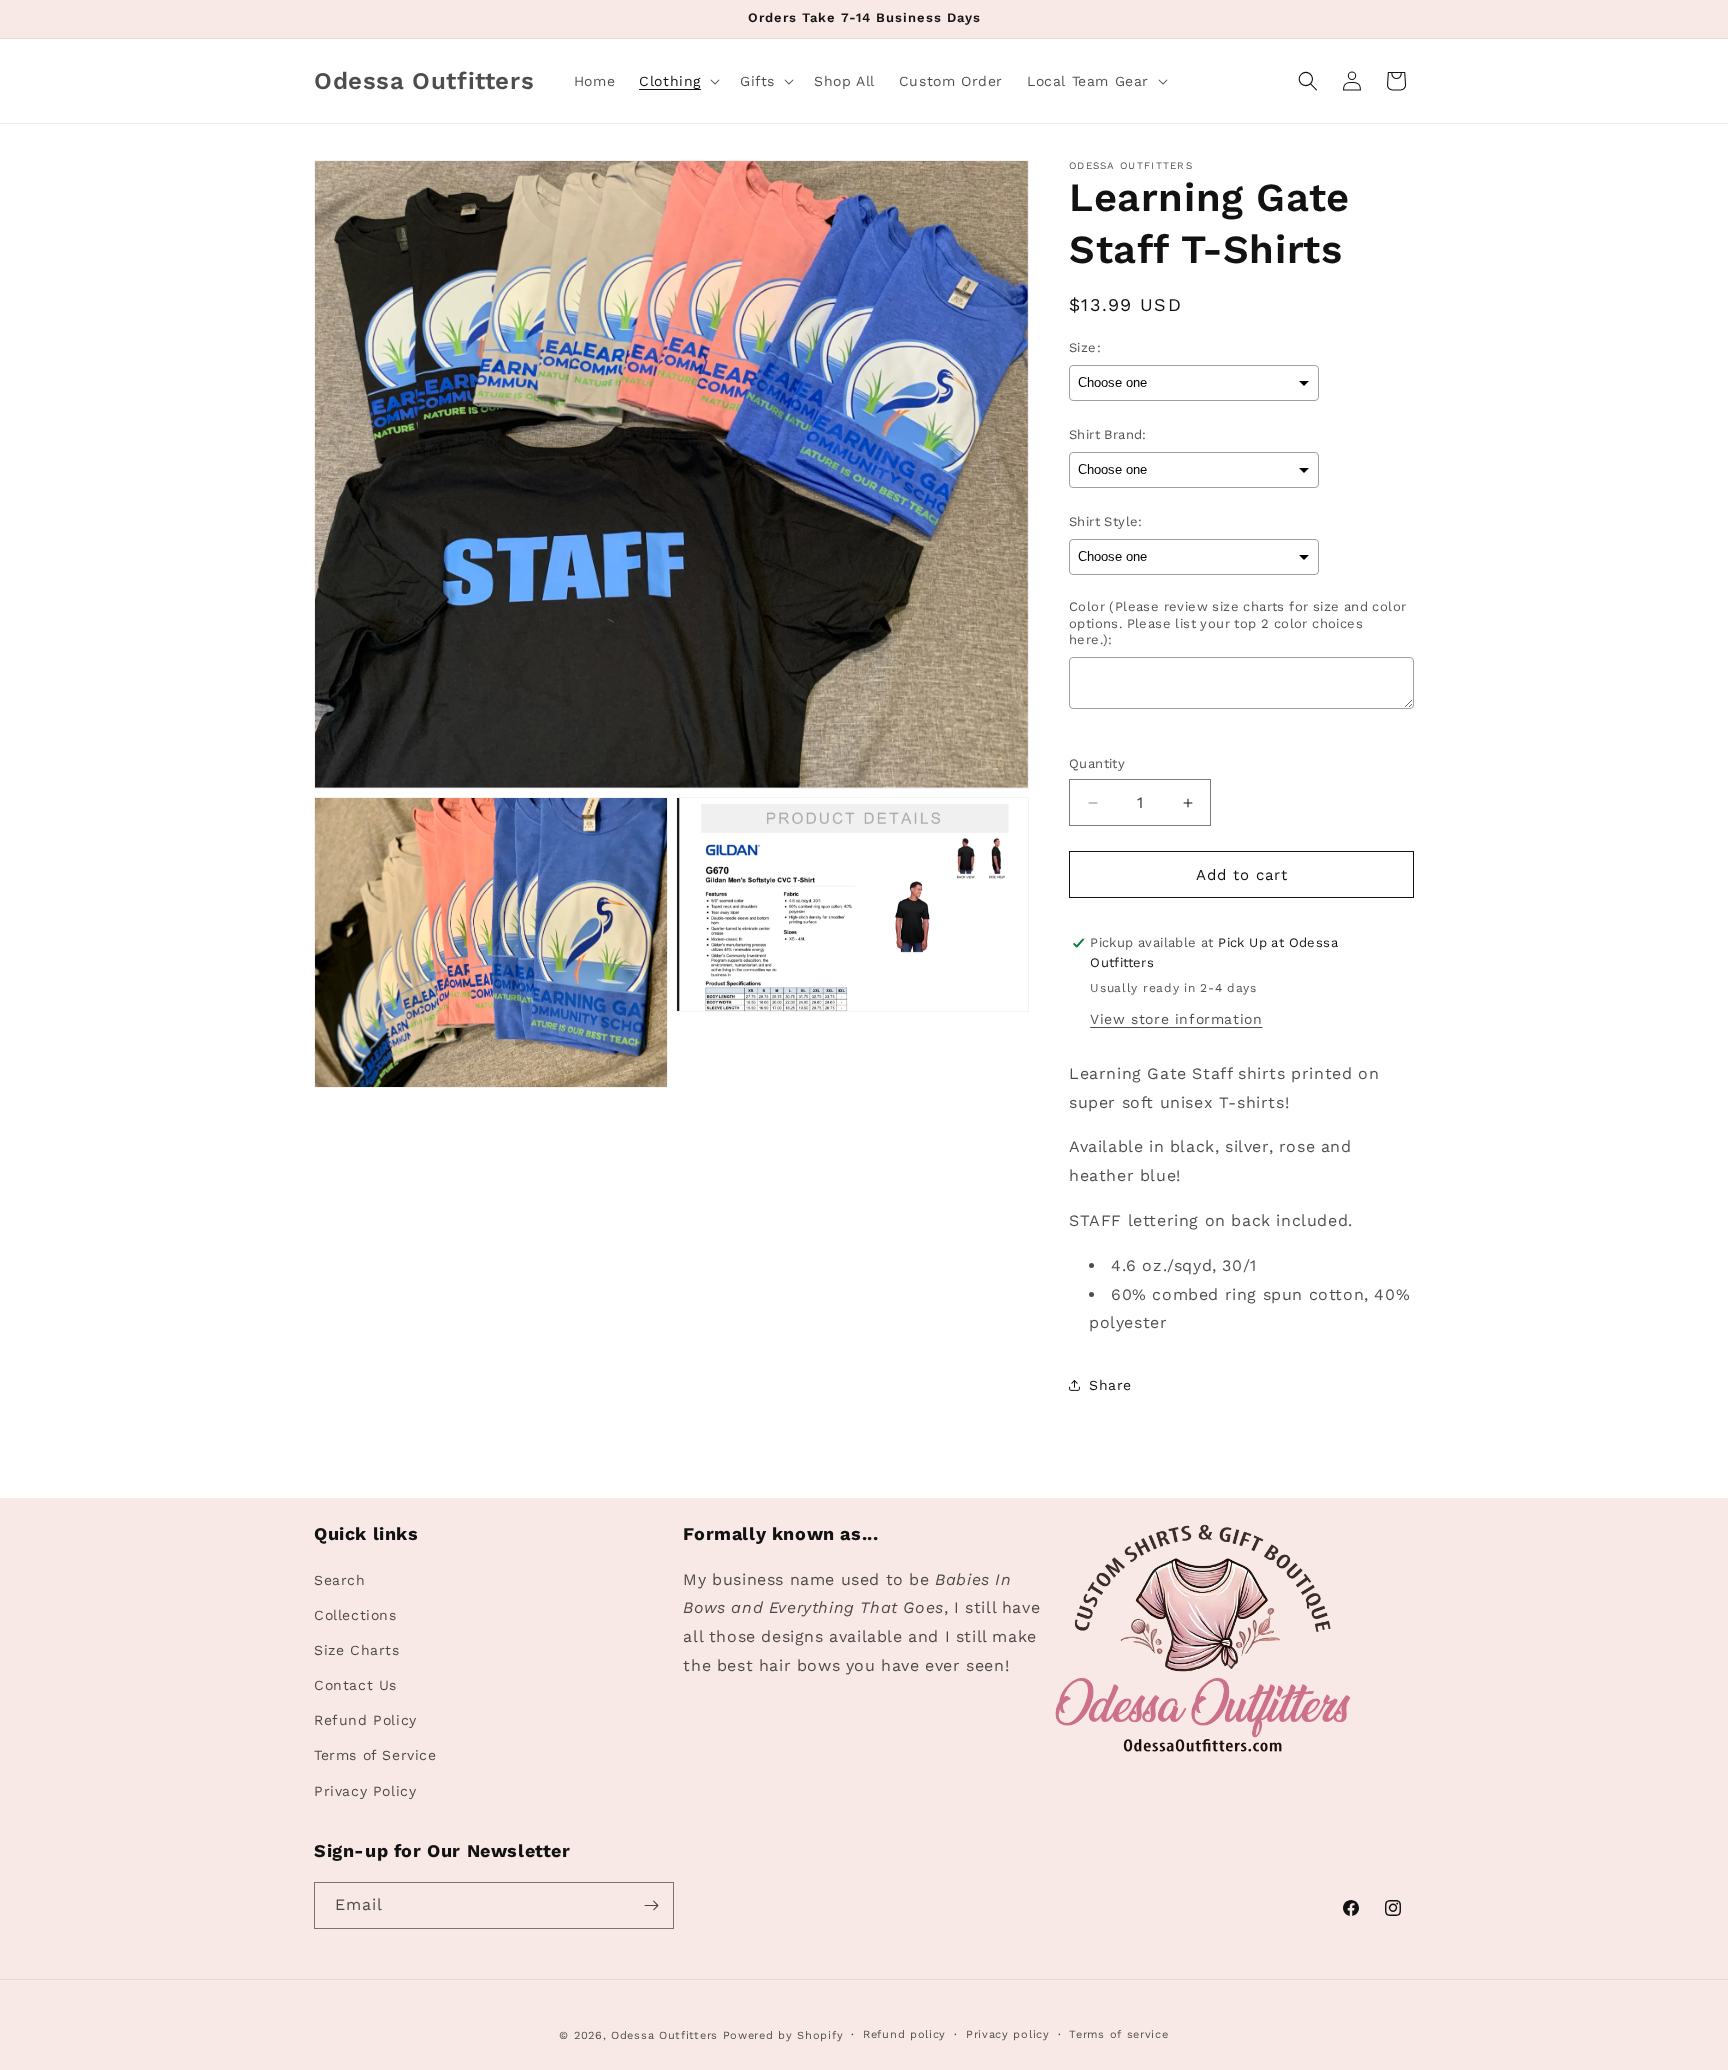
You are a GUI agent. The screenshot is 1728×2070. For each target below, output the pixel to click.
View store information (1176, 1019)
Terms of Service (375, 1756)
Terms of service (1118, 2034)
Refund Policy (365, 1720)
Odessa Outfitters (664, 2035)
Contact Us (355, 1685)
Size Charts (357, 1650)
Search (340, 1580)
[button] (677, 81)
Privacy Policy (365, 1791)
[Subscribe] (651, 1905)
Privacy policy (1008, 2034)
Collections (355, 1615)
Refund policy (904, 2034)
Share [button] (1110, 1385)
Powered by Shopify (783, 2035)
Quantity (1097, 763)
